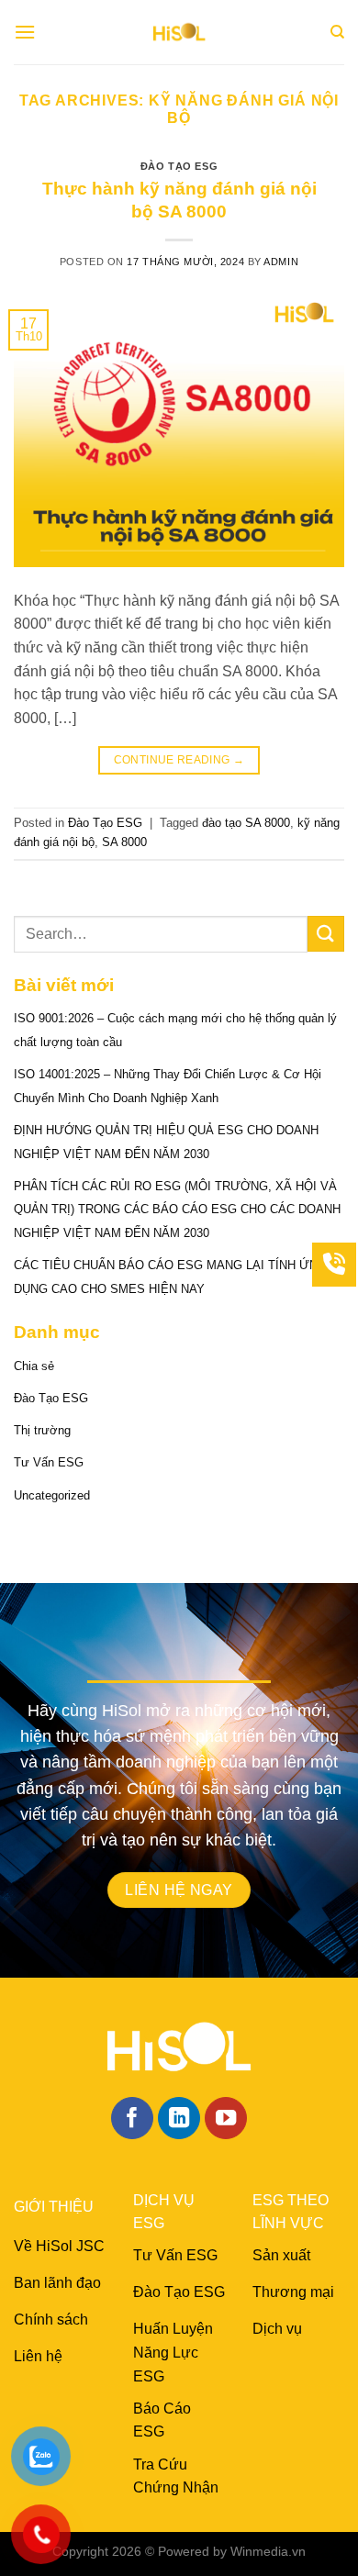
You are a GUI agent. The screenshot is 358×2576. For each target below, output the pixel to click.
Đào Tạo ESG (179, 166)
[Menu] (25, 32)
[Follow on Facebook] (133, 2119)
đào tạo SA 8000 (246, 823)
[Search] (337, 32)
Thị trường (42, 1430)
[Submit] (326, 934)
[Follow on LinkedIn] (179, 2119)
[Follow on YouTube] (226, 2119)
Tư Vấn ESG (49, 1462)
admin (281, 262)
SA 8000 (124, 842)
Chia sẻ (34, 1366)
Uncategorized (52, 1495)
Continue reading (179, 760)
